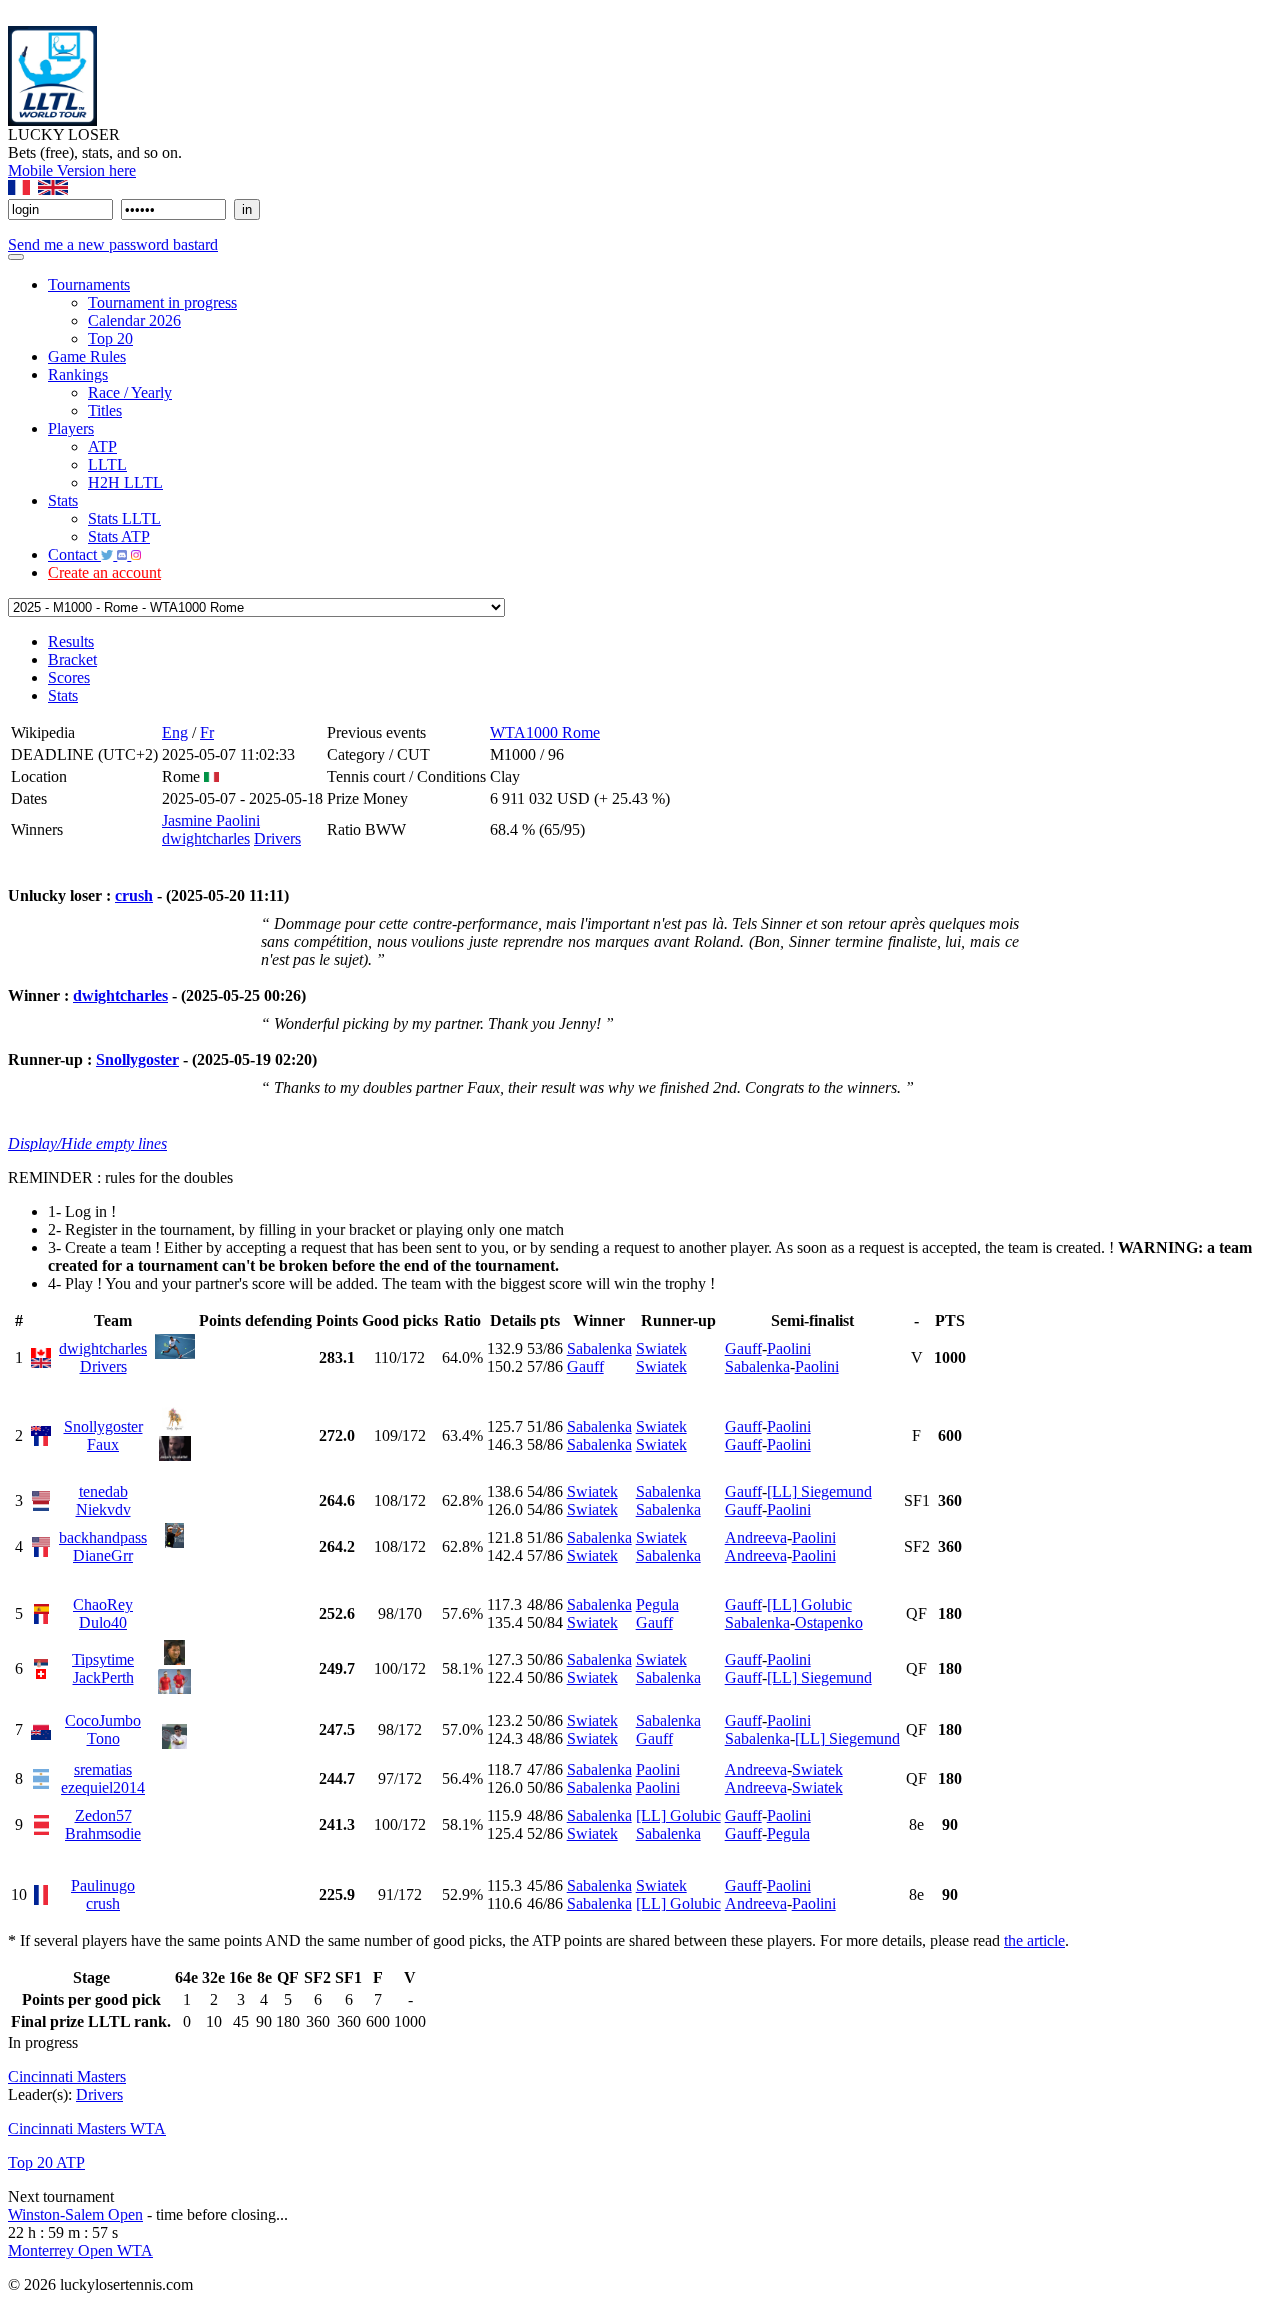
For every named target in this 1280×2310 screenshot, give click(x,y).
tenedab (103, 1491)
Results (71, 641)
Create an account (104, 572)
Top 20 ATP (46, 2162)
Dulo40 (103, 1622)
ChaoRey (103, 1604)
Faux (103, 1444)
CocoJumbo (103, 1720)
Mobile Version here (72, 170)
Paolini (789, 1348)
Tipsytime (103, 1659)
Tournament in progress (162, 302)
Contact (74, 554)
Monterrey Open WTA (80, 2250)
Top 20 (110, 338)
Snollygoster (137, 1059)
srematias (103, 1769)
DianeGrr (103, 1555)
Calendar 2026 (134, 320)
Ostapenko (829, 1622)
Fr (207, 732)
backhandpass (103, 1537)
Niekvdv (103, 1509)
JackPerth (103, 1677)
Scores (69, 677)
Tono (103, 1738)
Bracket (72, 659)
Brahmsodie (103, 1833)
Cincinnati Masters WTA (87, 2128)
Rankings (78, 374)
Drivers (277, 838)
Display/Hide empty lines (87, 1143)
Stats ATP (119, 536)
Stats (63, 500)
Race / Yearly (130, 392)
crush (134, 895)
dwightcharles (206, 838)
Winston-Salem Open (75, 2214)
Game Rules (87, 356)
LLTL (107, 464)
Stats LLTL (124, 518)
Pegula (657, 1604)
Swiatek (661, 1348)
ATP (102, 446)
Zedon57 (103, 1815)
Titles (105, 410)
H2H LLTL (125, 482)
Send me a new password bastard (113, 244)
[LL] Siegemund (819, 1491)
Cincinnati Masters (67, 2076)
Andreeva (756, 1537)
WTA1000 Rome (545, 732)
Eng (175, 732)
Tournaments (89, 284)
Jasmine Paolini (211, 820)
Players (71, 428)
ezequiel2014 (103, 1787)
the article (1034, 1940)
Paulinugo (103, 1885)
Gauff (585, 1366)
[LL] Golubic (809, 1604)
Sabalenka (599, 1348)
